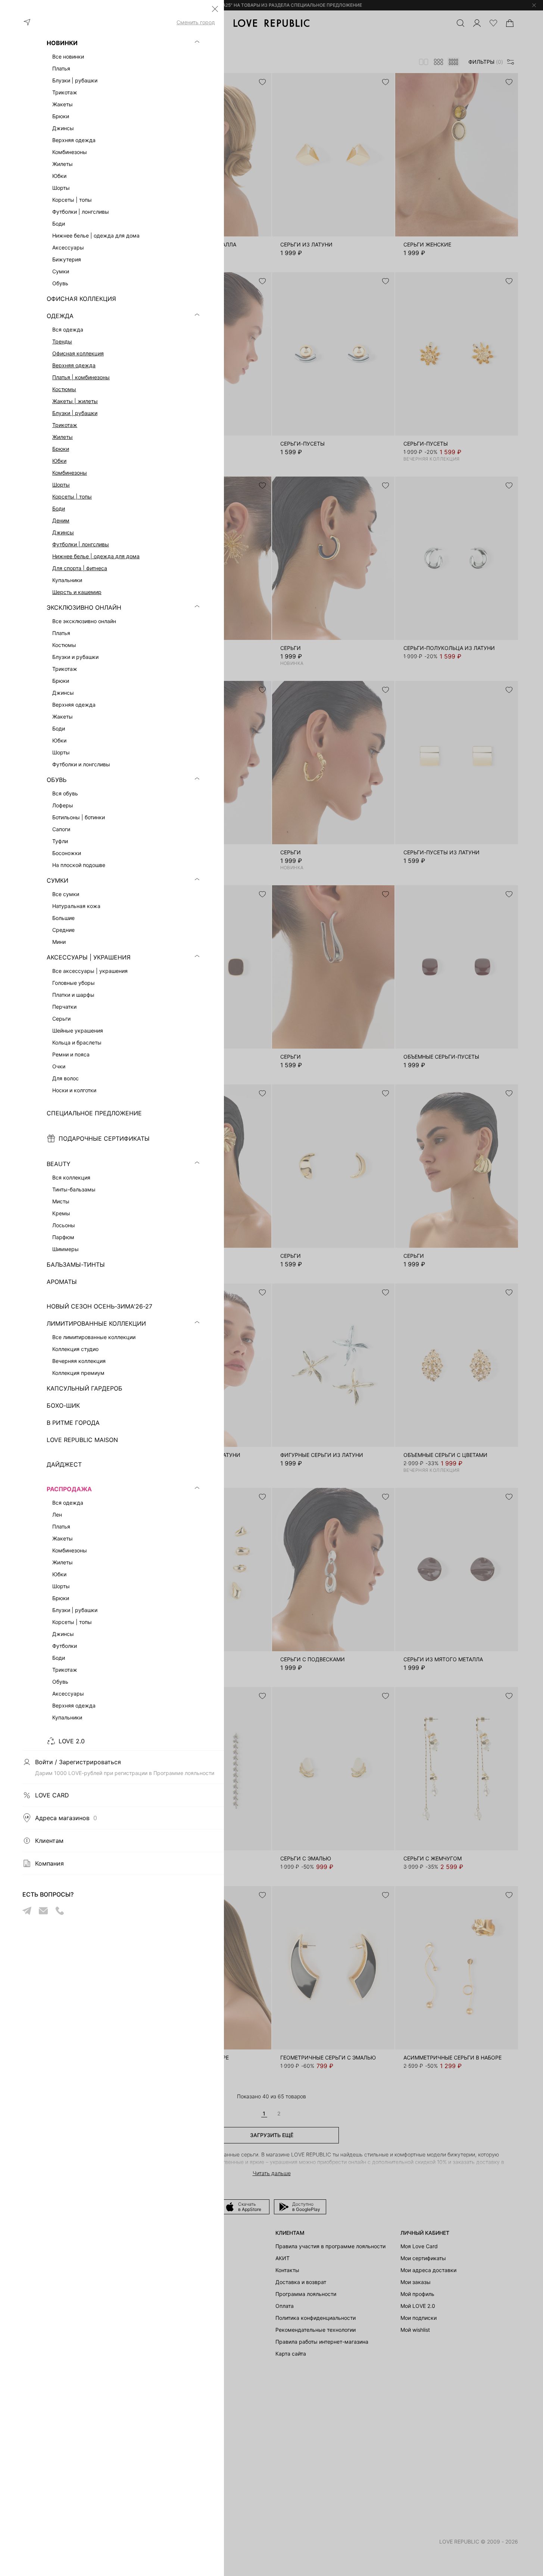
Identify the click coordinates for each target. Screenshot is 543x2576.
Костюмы (64, 389)
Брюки (61, 449)
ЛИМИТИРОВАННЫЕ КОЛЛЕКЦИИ (96, 1323)
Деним (61, 520)
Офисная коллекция (78, 353)
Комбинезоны (70, 473)
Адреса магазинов (66, 1818)
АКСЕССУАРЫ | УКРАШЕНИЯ (89, 957)
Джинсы (63, 532)
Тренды (62, 341)
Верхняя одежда (74, 365)
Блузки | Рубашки (75, 413)
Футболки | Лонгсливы (81, 544)
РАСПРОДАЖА (69, 1489)
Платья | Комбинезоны (81, 377)
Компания (49, 1863)
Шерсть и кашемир (77, 592)
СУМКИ (57, 880)
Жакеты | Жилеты (75, 401)
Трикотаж (65, 425)
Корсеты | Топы (72, 497)
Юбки (59, 461)
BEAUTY (59, 1164)
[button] (215, 9)
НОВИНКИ (62, 43)
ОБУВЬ (57, 780)
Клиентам (49, 1841)
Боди (59, 508)
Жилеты (63, 437)
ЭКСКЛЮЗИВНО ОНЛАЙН (84, 607)
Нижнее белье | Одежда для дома (96, 556)
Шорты (61, 485)
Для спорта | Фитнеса (80, 568)
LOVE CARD (52, 1795)
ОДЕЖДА (60, 316)
